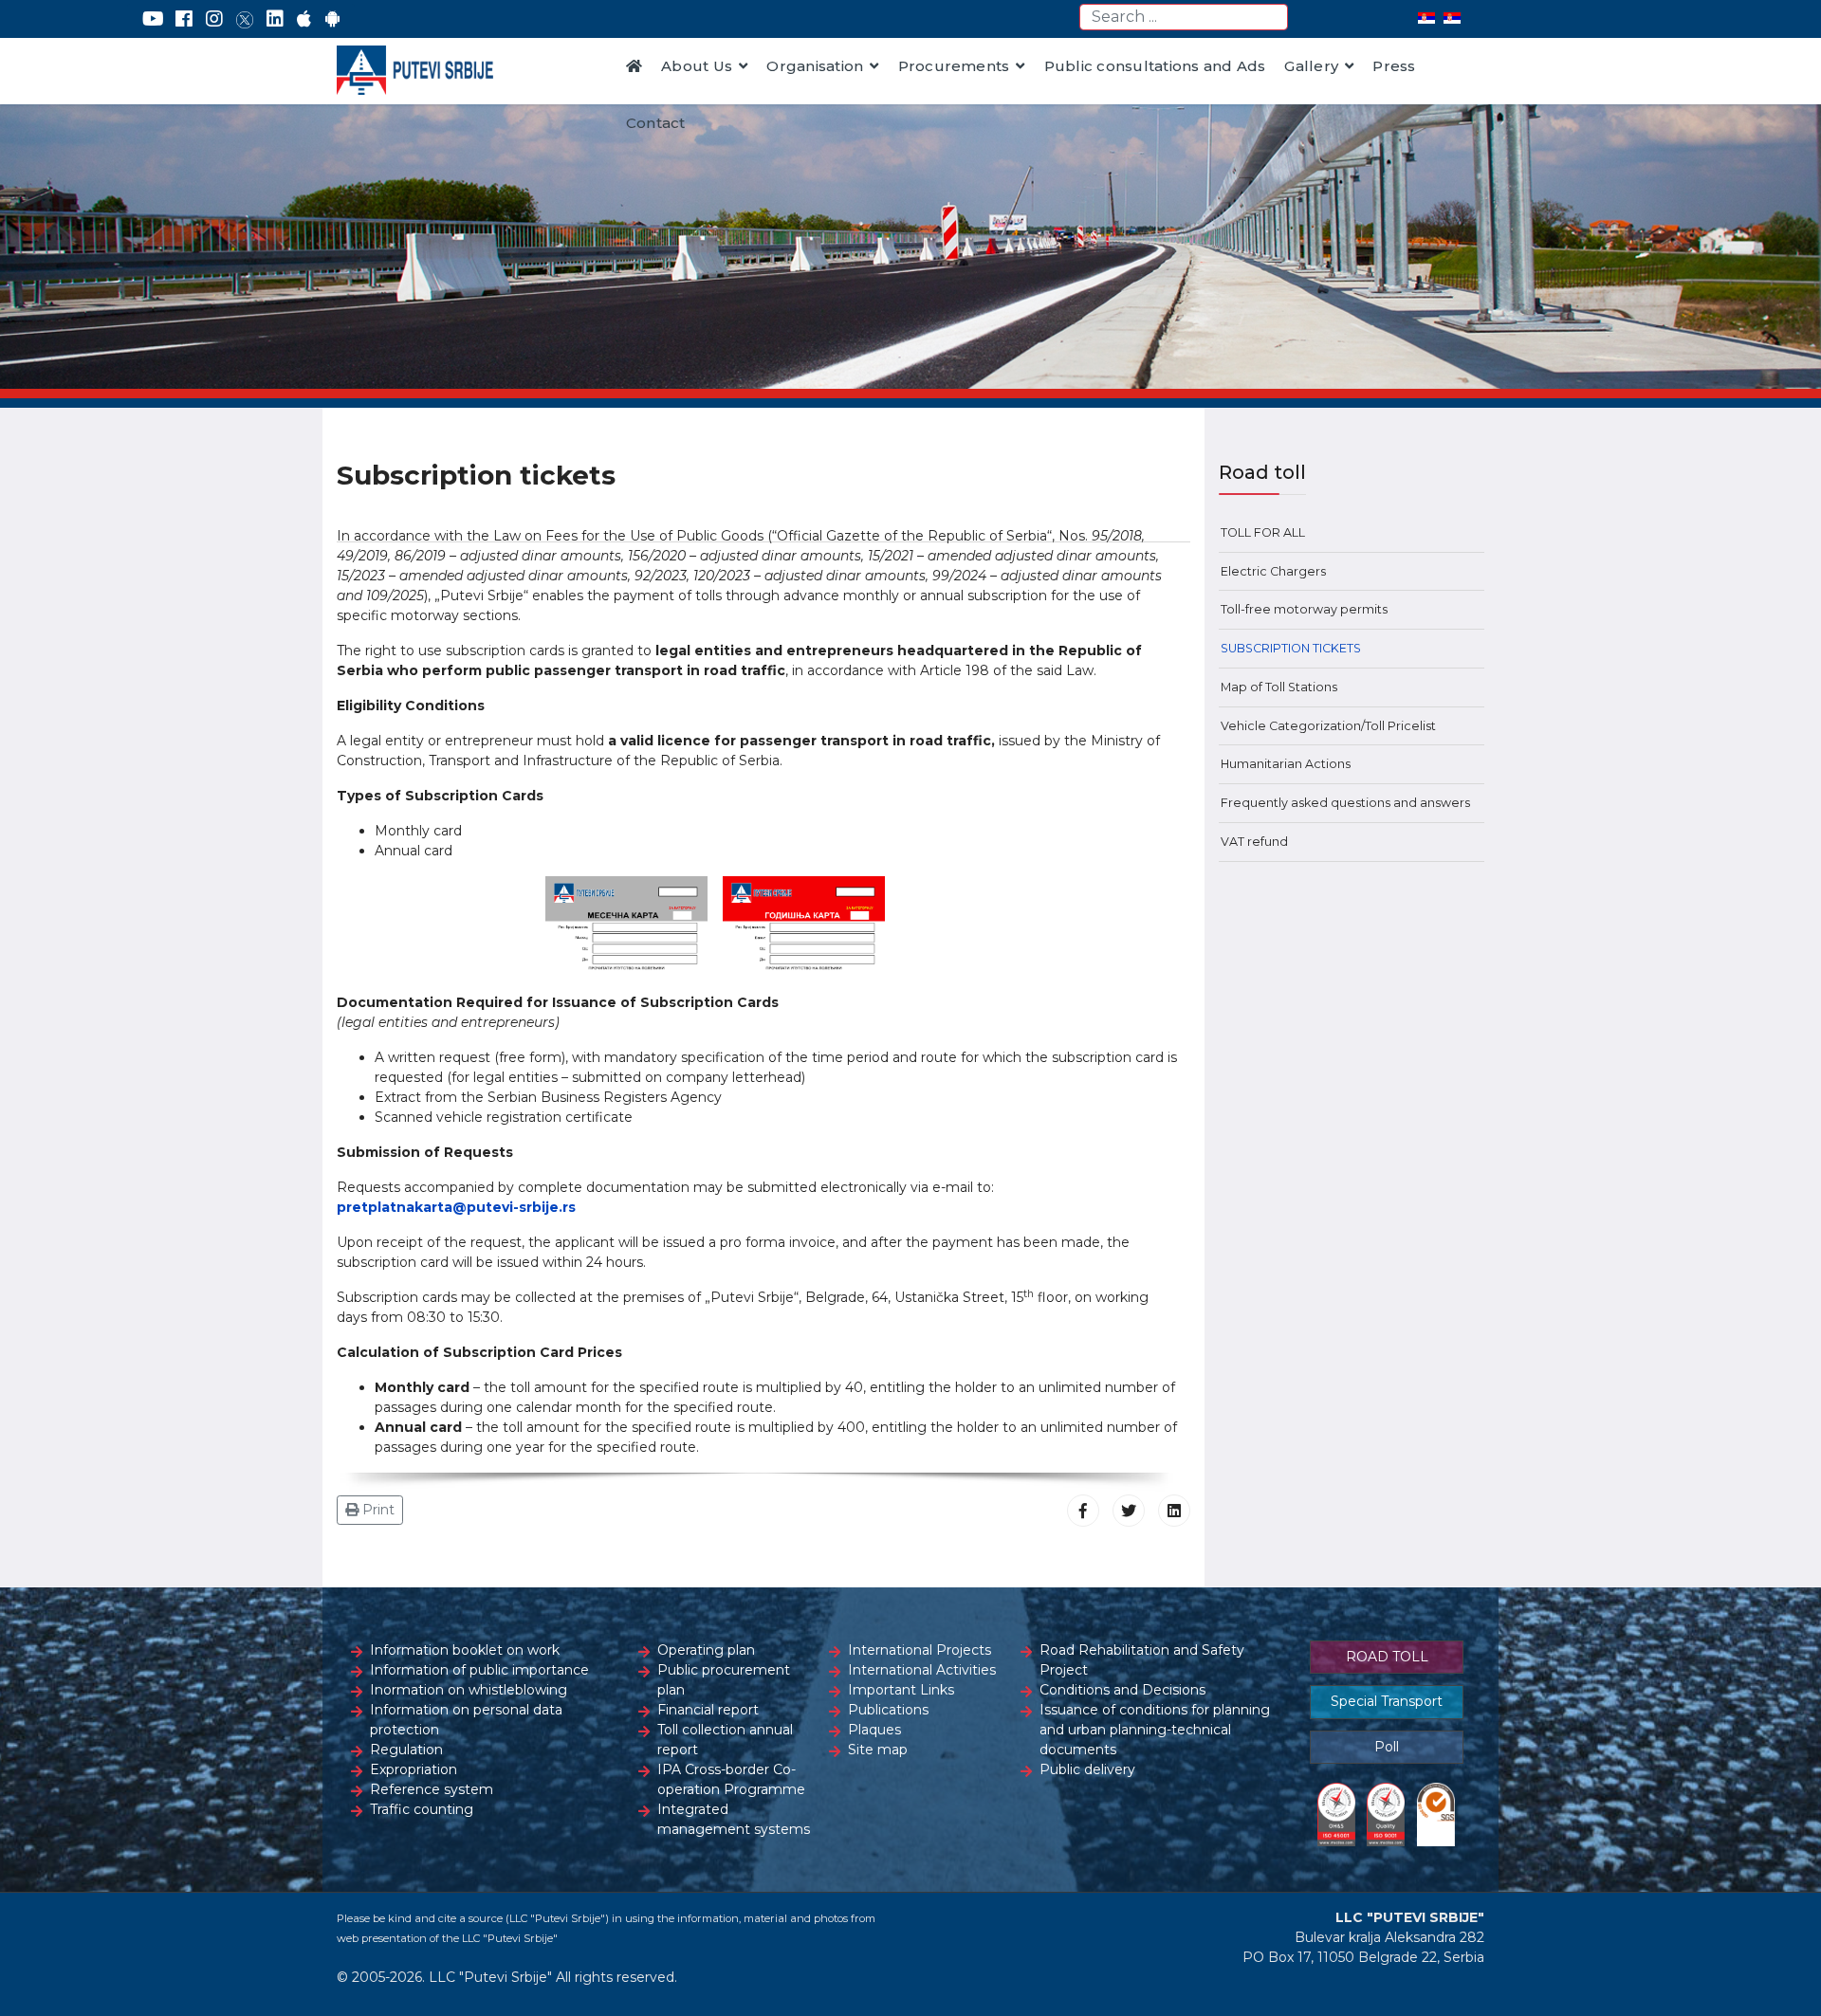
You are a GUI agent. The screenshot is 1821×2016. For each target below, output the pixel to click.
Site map (878, 1750)
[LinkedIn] (275, 19)
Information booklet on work (465, 1650)
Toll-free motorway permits (1304, 609)
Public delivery (1087, 1769)
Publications (888, 1710)
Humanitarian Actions (1286, 764)
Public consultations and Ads (1155, 66)
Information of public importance (479, 1670)
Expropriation (414, 1769)
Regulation (406, 1750)
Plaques (874, 1730)
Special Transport (1387, 1701)
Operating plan (706, 1650)
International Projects (920, 1650)
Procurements (954, 66)
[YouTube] (153, 19)
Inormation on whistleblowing (469, 1690)
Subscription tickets (1291, 648)
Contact (656, 123)
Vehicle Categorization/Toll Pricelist (1328, 726)
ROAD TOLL (1387, 1657)
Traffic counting (422, 1809)
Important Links (901, 1690)
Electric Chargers (1273, 571)
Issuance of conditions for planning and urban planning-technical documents (1155, 1730)
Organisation (815, 66)
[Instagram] (214, 19)
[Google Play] (333, 19)
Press (1394, 66)
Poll (1387, 1747)
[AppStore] (304, 19)
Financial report (708, 1710)
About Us (697, 66)
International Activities (922, 1670)
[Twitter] (245, 19)
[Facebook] (184, 19)
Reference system (432, 1789)
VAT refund (1254, 842)
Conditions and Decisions (1122, 1690)
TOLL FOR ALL (1263, 532)
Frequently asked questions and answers (1345, 803)
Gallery (1311, 66)
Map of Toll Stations (1279, 687)
